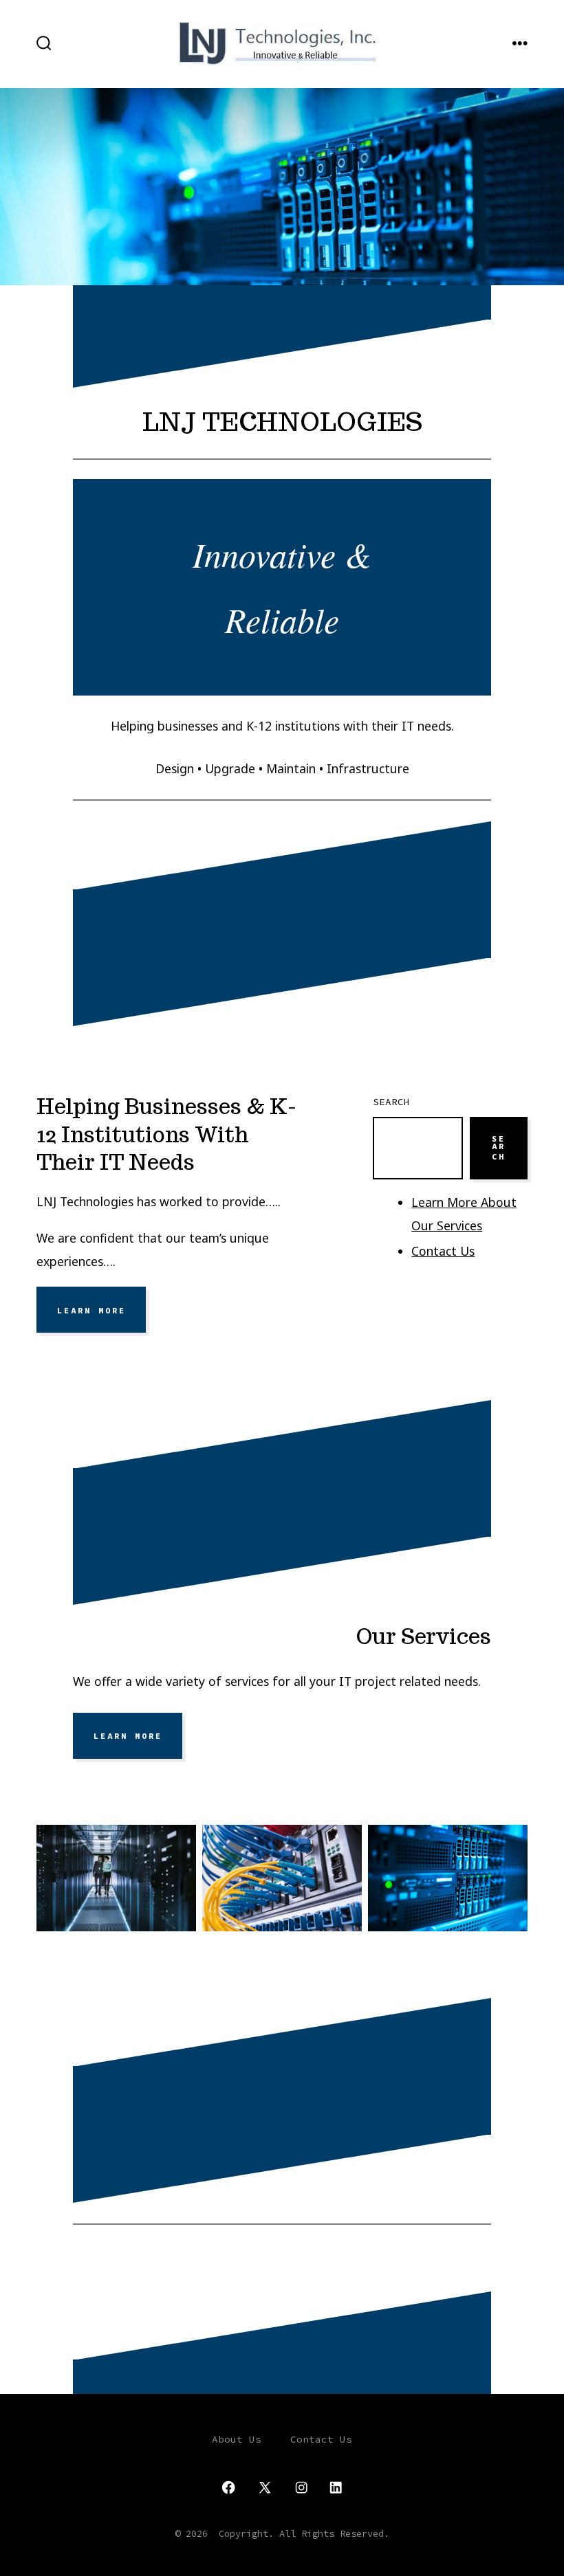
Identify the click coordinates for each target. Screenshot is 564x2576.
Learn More (91, 1310)
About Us (237, 2439)
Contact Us (443, 1251)
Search (391, 1102)
